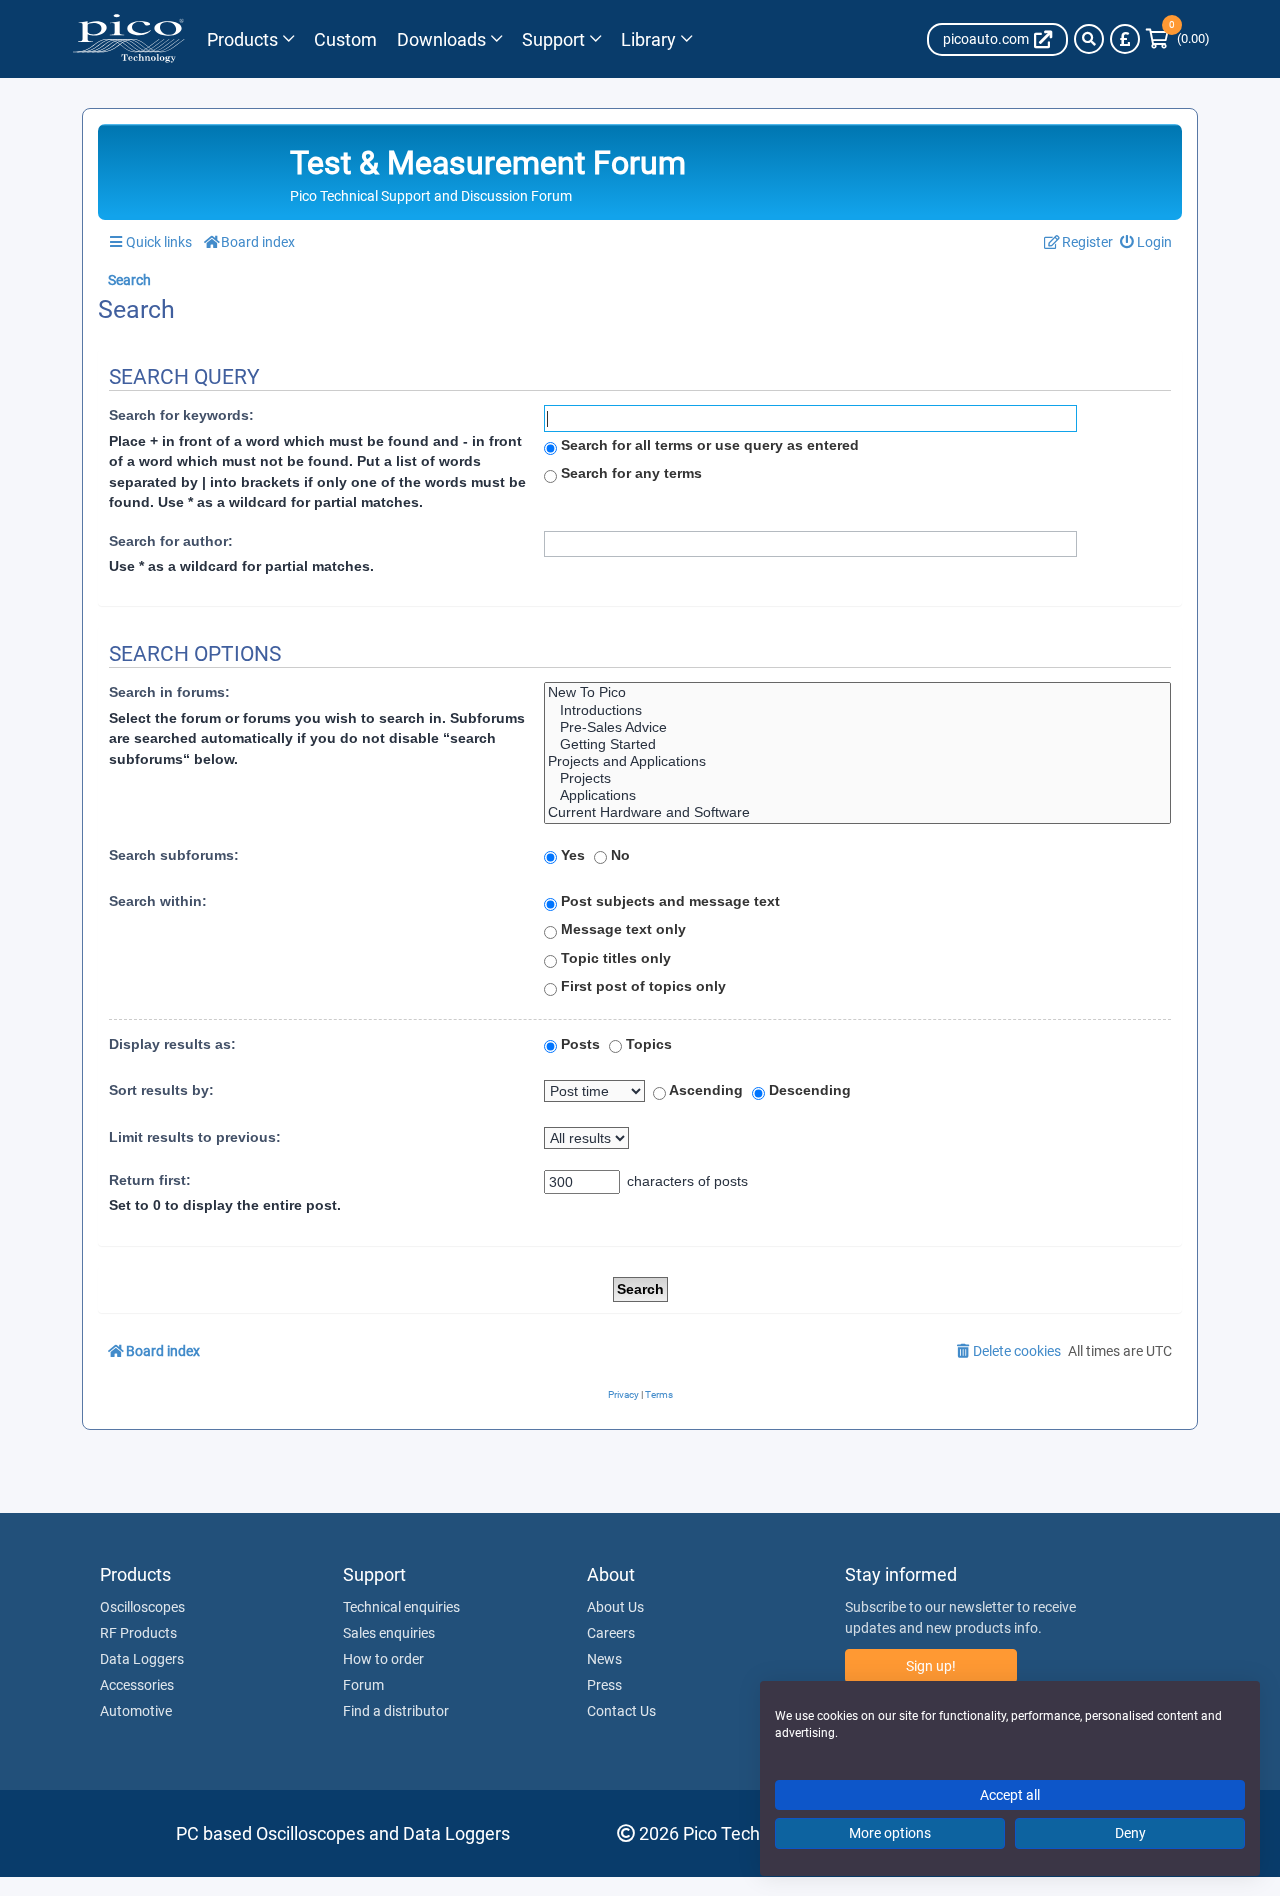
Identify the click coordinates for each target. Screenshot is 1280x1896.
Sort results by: (161, 1090)
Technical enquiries (401, 1607)
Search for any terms (629, 473)
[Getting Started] (857, 744)
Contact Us (621, 1711)
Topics (647, 1044)
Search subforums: (174, 855)
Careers (611, 1633)
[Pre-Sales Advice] (857, 727)
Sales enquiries (389, 1633)
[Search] (1089, 39)
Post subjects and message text (668, 901)
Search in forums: (169, 692)
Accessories (137, 1685)
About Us (615, 1607)
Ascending (704, 1090)
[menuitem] (1146, 242)
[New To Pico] (857, 692)
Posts (578, 1044)
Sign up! (931, 1666)
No (618, 855)
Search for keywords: (181, 415)
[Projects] (857, 778)
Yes (571, 855)
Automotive (136, 1711)
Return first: (150, 1180)
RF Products (138, 1633)
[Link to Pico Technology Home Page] (128, 39)
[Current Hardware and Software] (857, 812)
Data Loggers (142, 1659)
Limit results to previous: (195, 1137)
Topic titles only (614, 958)
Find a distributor (396, 1711)
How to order (383, 1659)
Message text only (621, 929)
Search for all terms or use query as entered (708, 445)
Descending (808, 1090)
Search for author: (171, 541)
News (604, 1659)
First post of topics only (641, 986)
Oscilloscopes (142, 1607)
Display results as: (172, 1044)
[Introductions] (857, 710)
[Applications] (857, 795)
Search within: (158, 901)
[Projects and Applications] (857, 761)
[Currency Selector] (1125, 39)
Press (604, 1685)
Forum (363, 1685)
